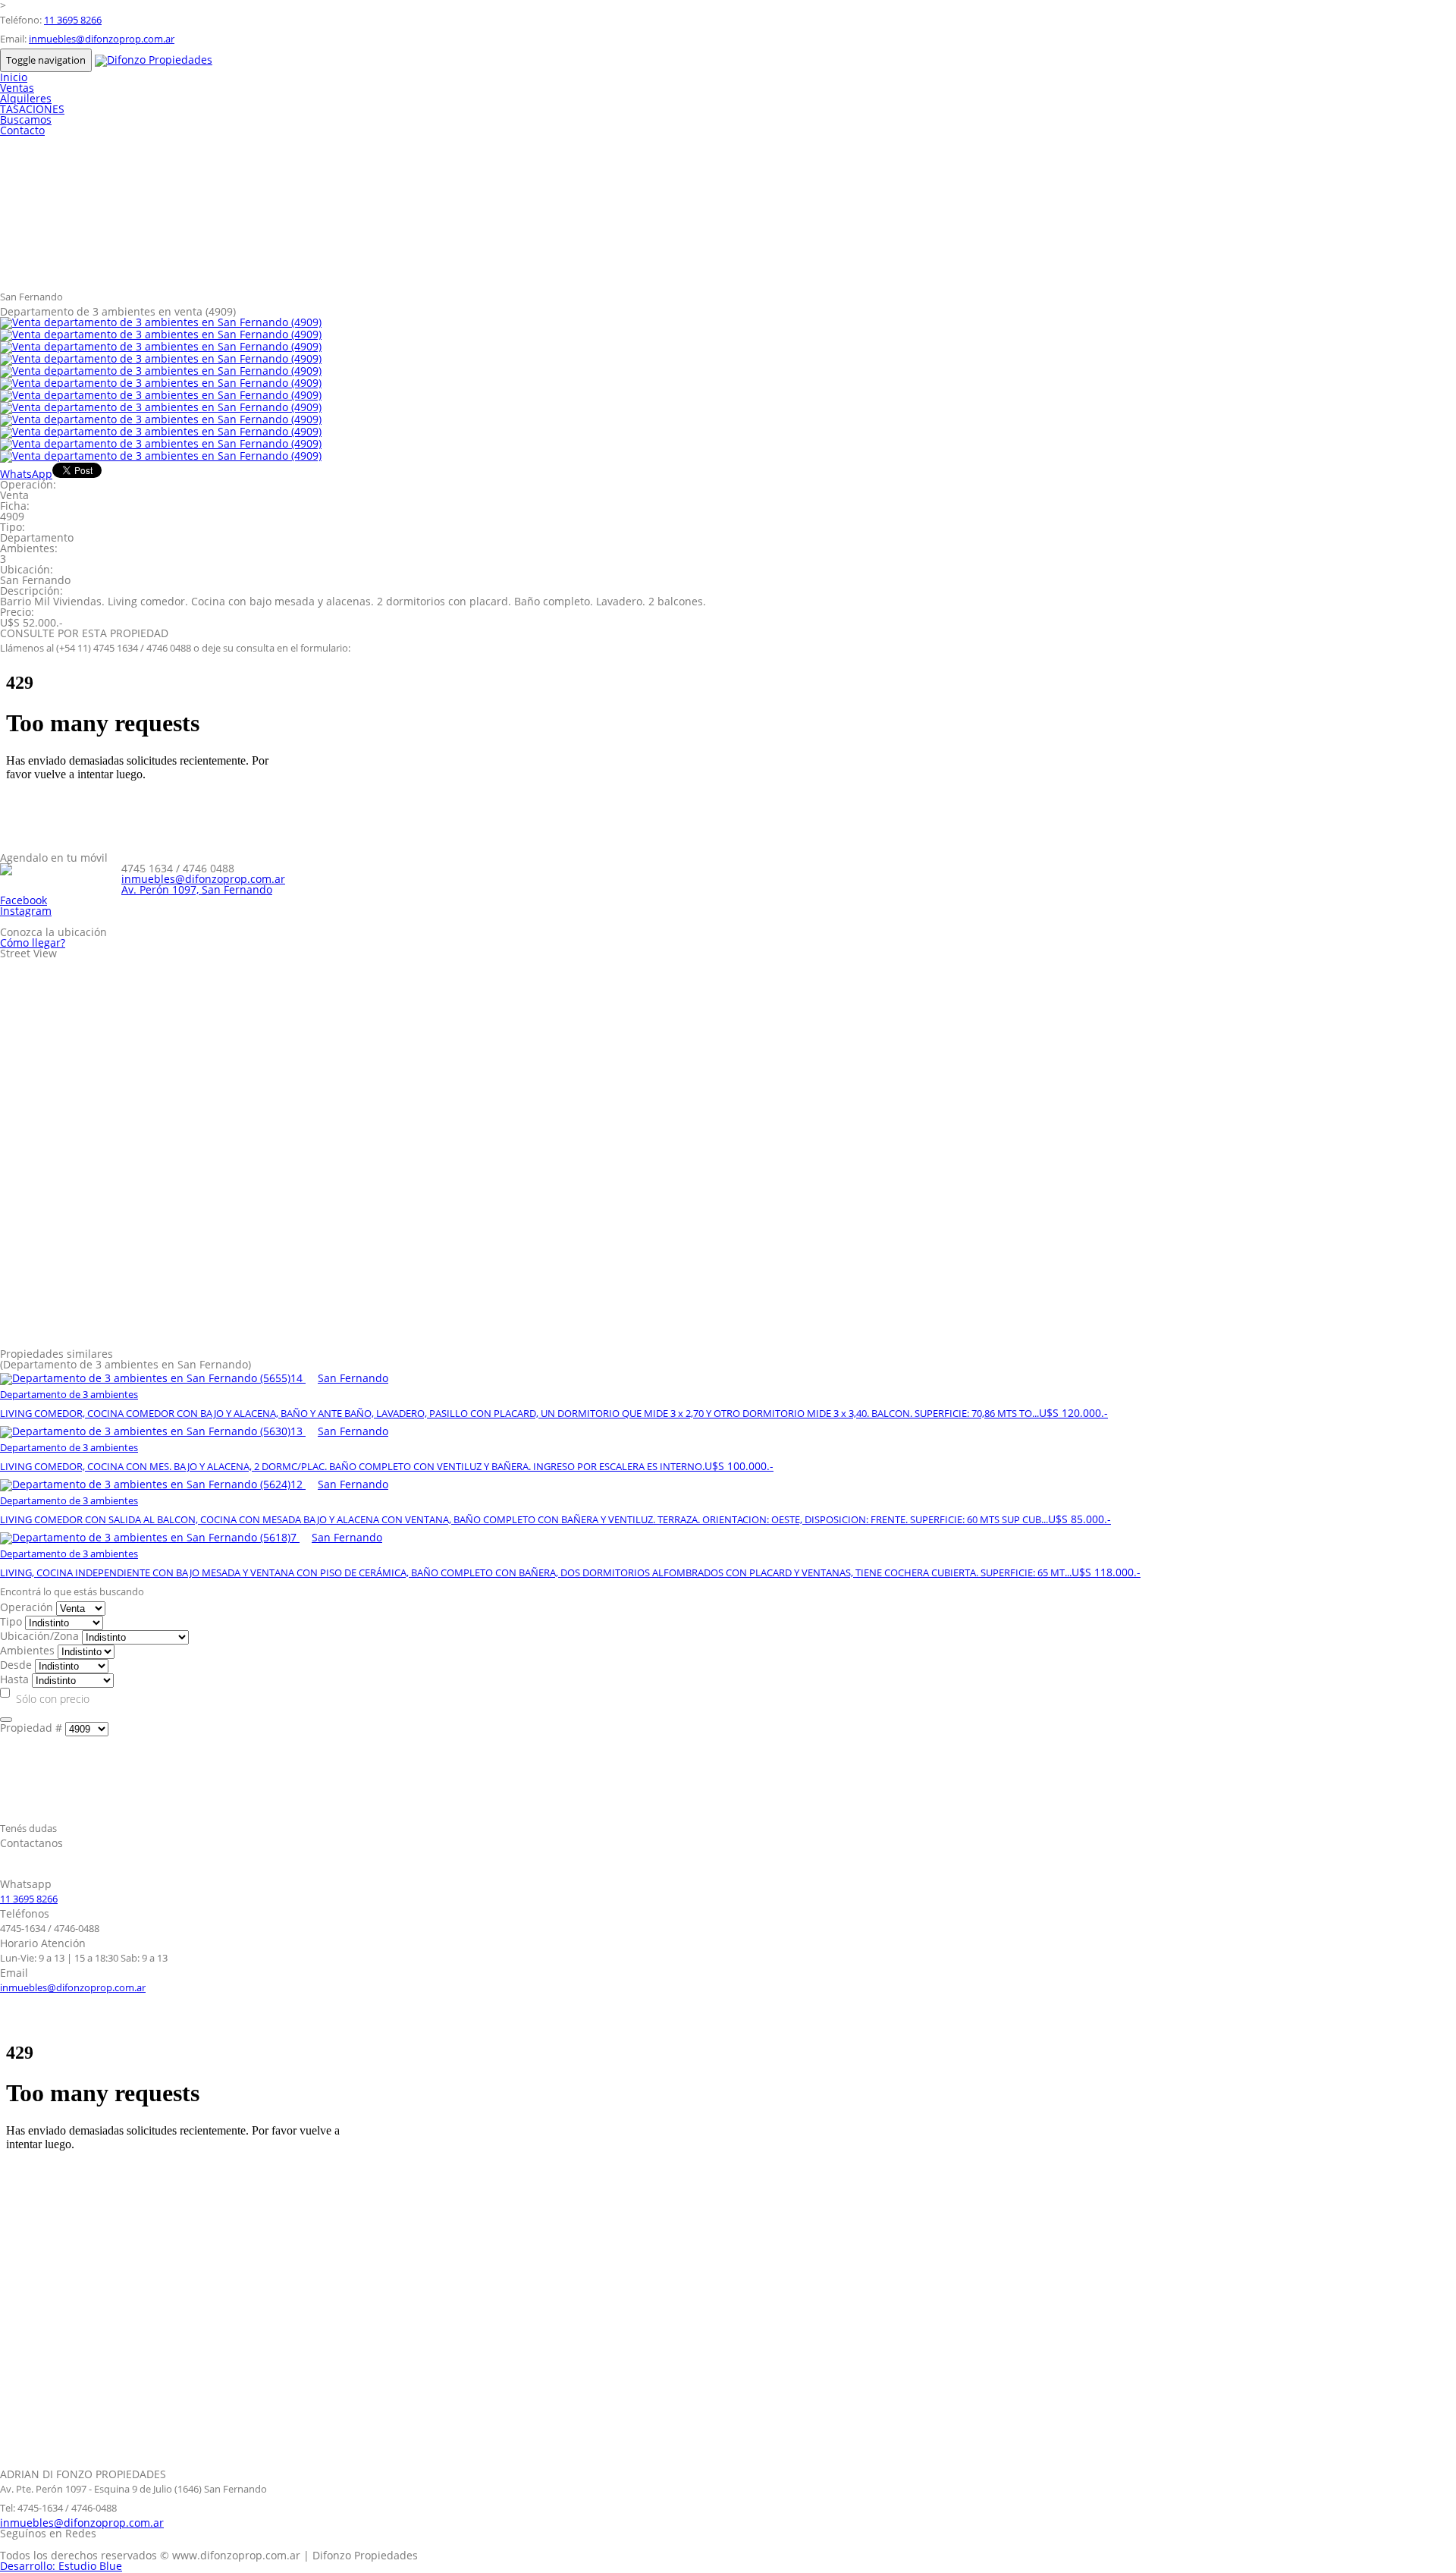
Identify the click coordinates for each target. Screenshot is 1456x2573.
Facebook (24, 900)
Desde (16, 1665)
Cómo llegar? (33, 942)
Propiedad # (31, 1728)
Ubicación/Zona (39, 1636)
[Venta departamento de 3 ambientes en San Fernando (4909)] (161, 322)
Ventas (17, 88)
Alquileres (26, 98)
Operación (27, 1607)
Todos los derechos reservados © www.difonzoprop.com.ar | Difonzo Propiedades (209, 2555)
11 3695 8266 (73, 20)
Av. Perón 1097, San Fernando (197, 889)
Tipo (11, 1621)
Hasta (14, 1679)
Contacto (22, 130)
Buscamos (26, 119)
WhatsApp (26, 474)
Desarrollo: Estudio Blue (61, 2566)
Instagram (26, 911)
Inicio (14, 77)
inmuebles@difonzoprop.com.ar (102, 39)
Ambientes (27, 1650)
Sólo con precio (53, 1699)
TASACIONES (32, 109)
